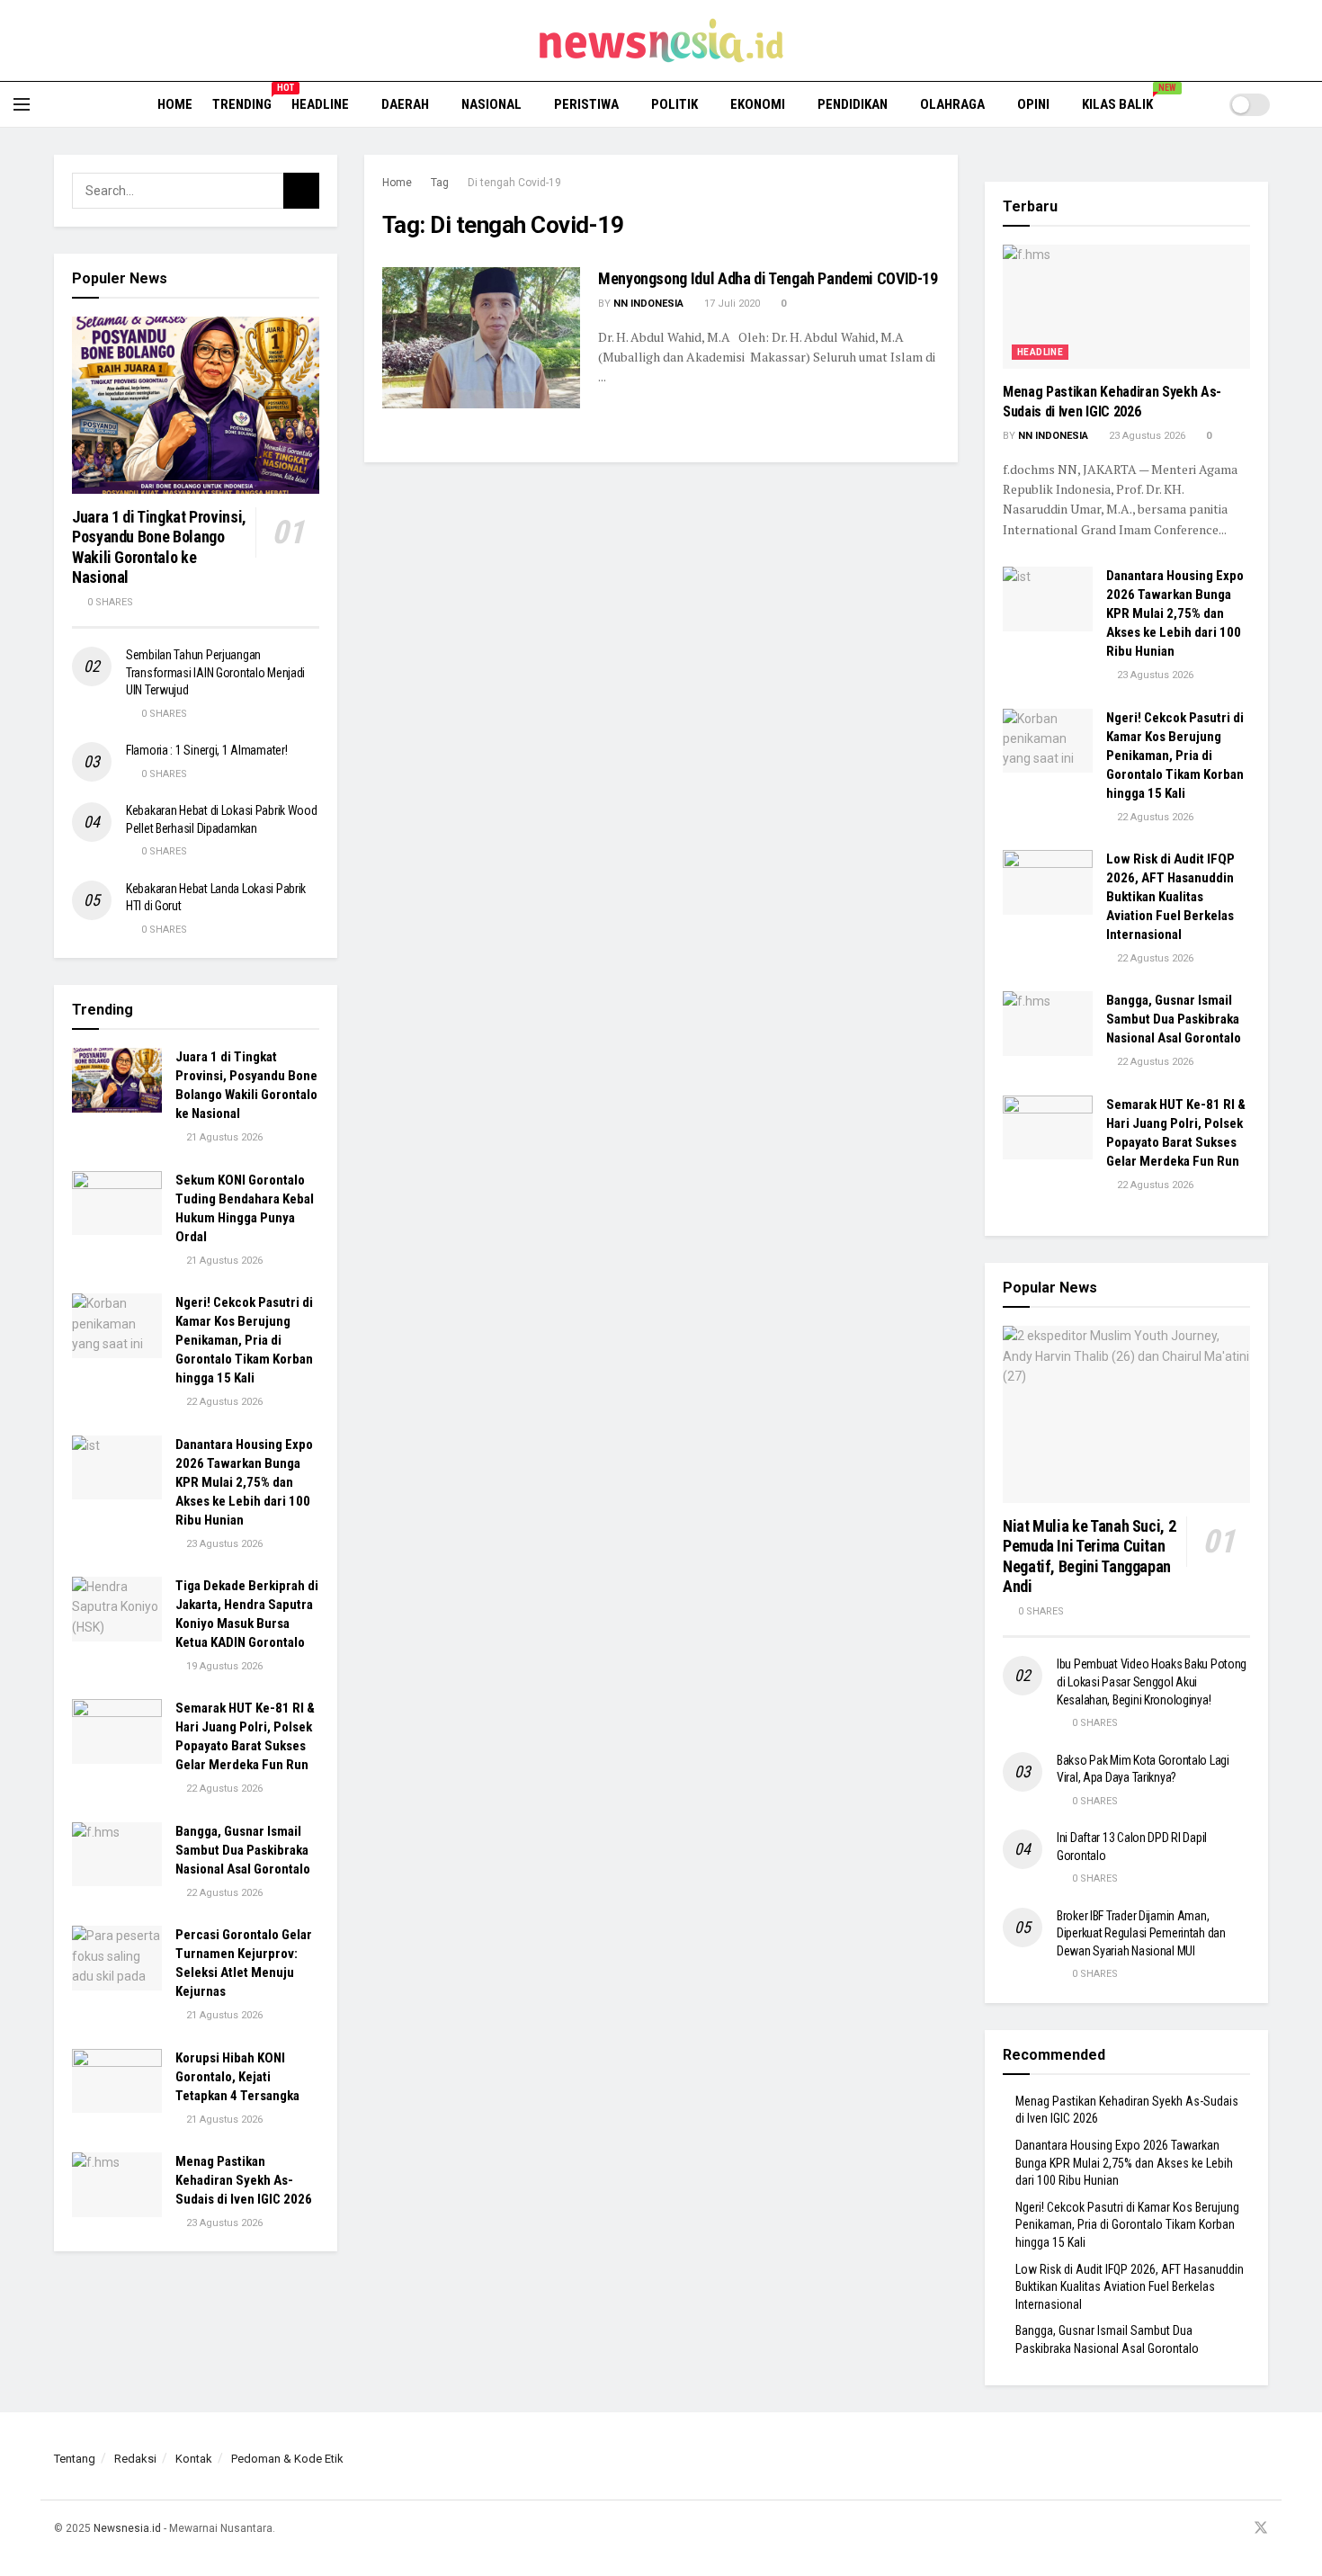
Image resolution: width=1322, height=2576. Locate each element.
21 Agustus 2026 (223, 1137)
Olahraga (952, 104)
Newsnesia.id (127, 2528)
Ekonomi (758, 104)
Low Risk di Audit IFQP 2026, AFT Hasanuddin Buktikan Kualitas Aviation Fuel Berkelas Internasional (1170, 897)
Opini (1033, 104)
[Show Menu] (22, 104)
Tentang (75, 2459)
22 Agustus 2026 (223, 1402)
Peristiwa (586, 104)
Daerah (405, 104)
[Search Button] (1302, 104)
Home (175, 104)
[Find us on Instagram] (1214, 2529)
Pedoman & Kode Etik (287, 2459)
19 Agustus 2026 (223, 1666)
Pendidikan (853, 104)
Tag (440, 183)
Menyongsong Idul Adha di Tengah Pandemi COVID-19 (768, 278)
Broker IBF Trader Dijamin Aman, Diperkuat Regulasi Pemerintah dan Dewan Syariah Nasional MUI (1141, 1933)
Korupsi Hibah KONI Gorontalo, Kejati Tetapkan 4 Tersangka (237, 2077)
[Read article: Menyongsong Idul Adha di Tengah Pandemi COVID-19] (481, 338)
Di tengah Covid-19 (514, 183)
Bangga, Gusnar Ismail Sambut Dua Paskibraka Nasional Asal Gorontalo (243, 1850)
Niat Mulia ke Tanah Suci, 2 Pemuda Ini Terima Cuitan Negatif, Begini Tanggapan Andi (1089, 1556)
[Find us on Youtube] (1237, 2529)
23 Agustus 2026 (223, 1544)
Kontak (194, 2459)
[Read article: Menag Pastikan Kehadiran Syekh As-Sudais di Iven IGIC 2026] (117, 2185)
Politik (674, 104)
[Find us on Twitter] (1261, 2529)
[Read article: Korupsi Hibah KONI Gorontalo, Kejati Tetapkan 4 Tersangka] (117, 2081)
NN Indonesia (648, 304)
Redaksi (135, 2459)
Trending (242, 102)
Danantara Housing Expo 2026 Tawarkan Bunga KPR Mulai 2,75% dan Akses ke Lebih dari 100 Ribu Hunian (244, 1482)
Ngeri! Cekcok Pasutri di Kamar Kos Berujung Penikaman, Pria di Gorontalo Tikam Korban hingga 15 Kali (244, 1340)
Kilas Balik (1124, 102)
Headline (320, 104)
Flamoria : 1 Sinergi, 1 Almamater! (206, 750)
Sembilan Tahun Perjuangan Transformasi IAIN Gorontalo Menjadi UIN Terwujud (215, 672)
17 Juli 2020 (731, 304)
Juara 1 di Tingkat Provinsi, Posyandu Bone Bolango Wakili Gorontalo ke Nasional (159, 547)
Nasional (491, 104)
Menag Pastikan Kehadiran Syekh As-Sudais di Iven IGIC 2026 (244, 2180)
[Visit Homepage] (661, 40)
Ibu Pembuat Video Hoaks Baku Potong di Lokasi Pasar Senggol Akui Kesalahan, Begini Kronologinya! (1152, 1682)
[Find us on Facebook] (1192, 2529)
